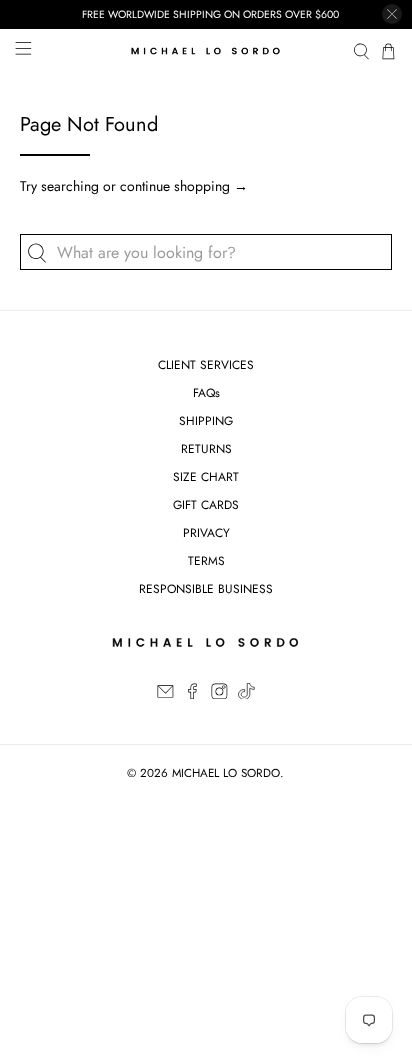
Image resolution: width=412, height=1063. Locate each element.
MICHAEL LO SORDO (226, 773)
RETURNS (206, 449)
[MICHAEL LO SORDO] (206, 51)
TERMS (206, 561)
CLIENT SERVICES (206, 365)
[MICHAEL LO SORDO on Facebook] (192, 695)
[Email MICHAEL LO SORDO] (165, 695)
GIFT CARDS (206, 505)
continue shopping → (184, 186)
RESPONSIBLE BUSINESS (206, 589)
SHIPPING (206, 421)
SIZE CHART (206, 477)
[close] (392, 14)
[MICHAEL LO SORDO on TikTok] (246, 695)
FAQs (206, 393)
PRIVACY (206, 533)
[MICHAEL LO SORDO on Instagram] (219, 695)
